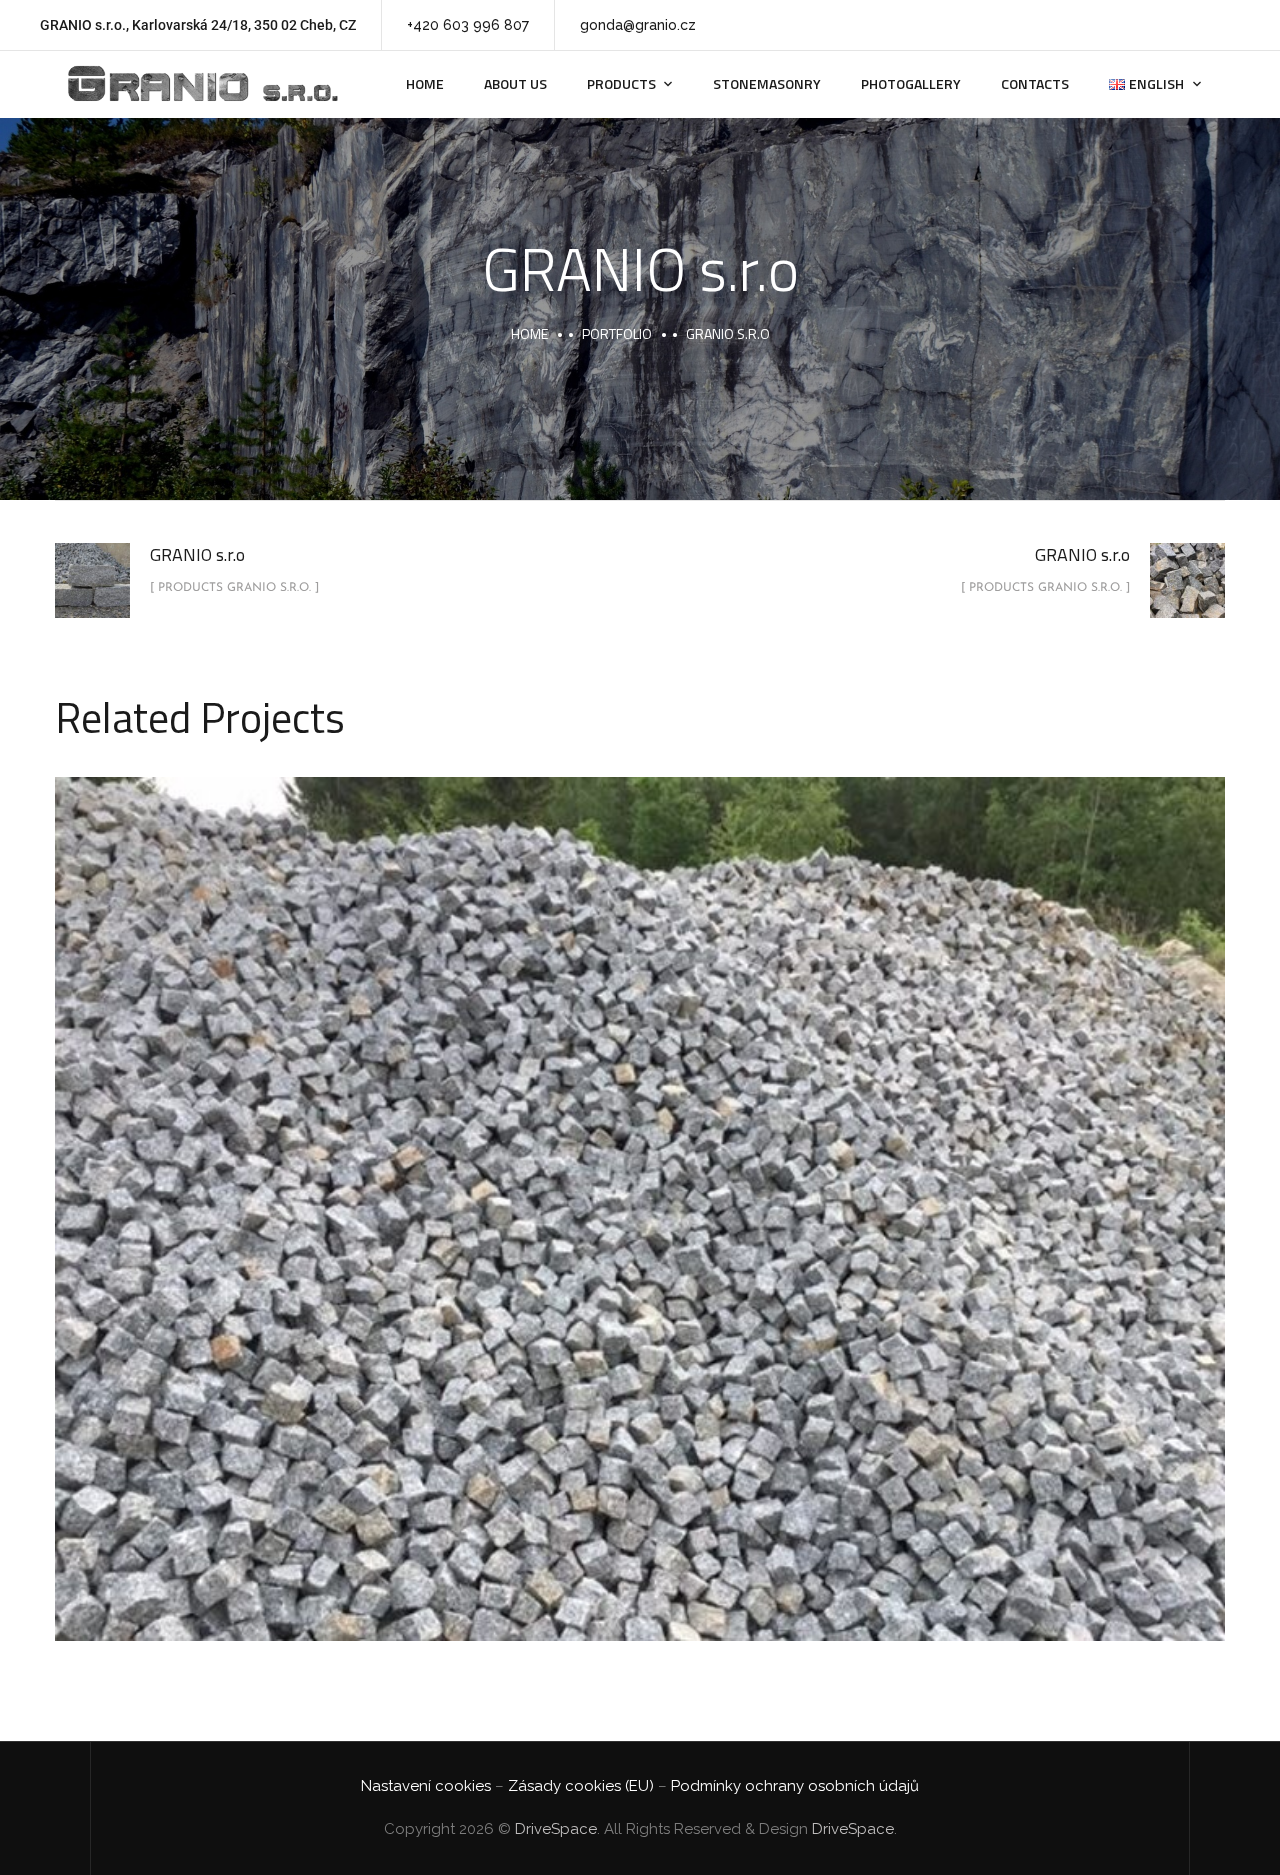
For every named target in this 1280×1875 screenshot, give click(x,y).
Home (425, 83)
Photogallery (911, 83)
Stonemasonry (767, 83)
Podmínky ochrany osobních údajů (795, 1786)
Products (621, 83)
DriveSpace (556, 1829)
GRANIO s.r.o (640, 1187)
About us (515, 83)
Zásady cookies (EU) (581, 1786)
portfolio (617, 333)
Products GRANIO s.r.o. (640, 1234)
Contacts (1035, 83)
